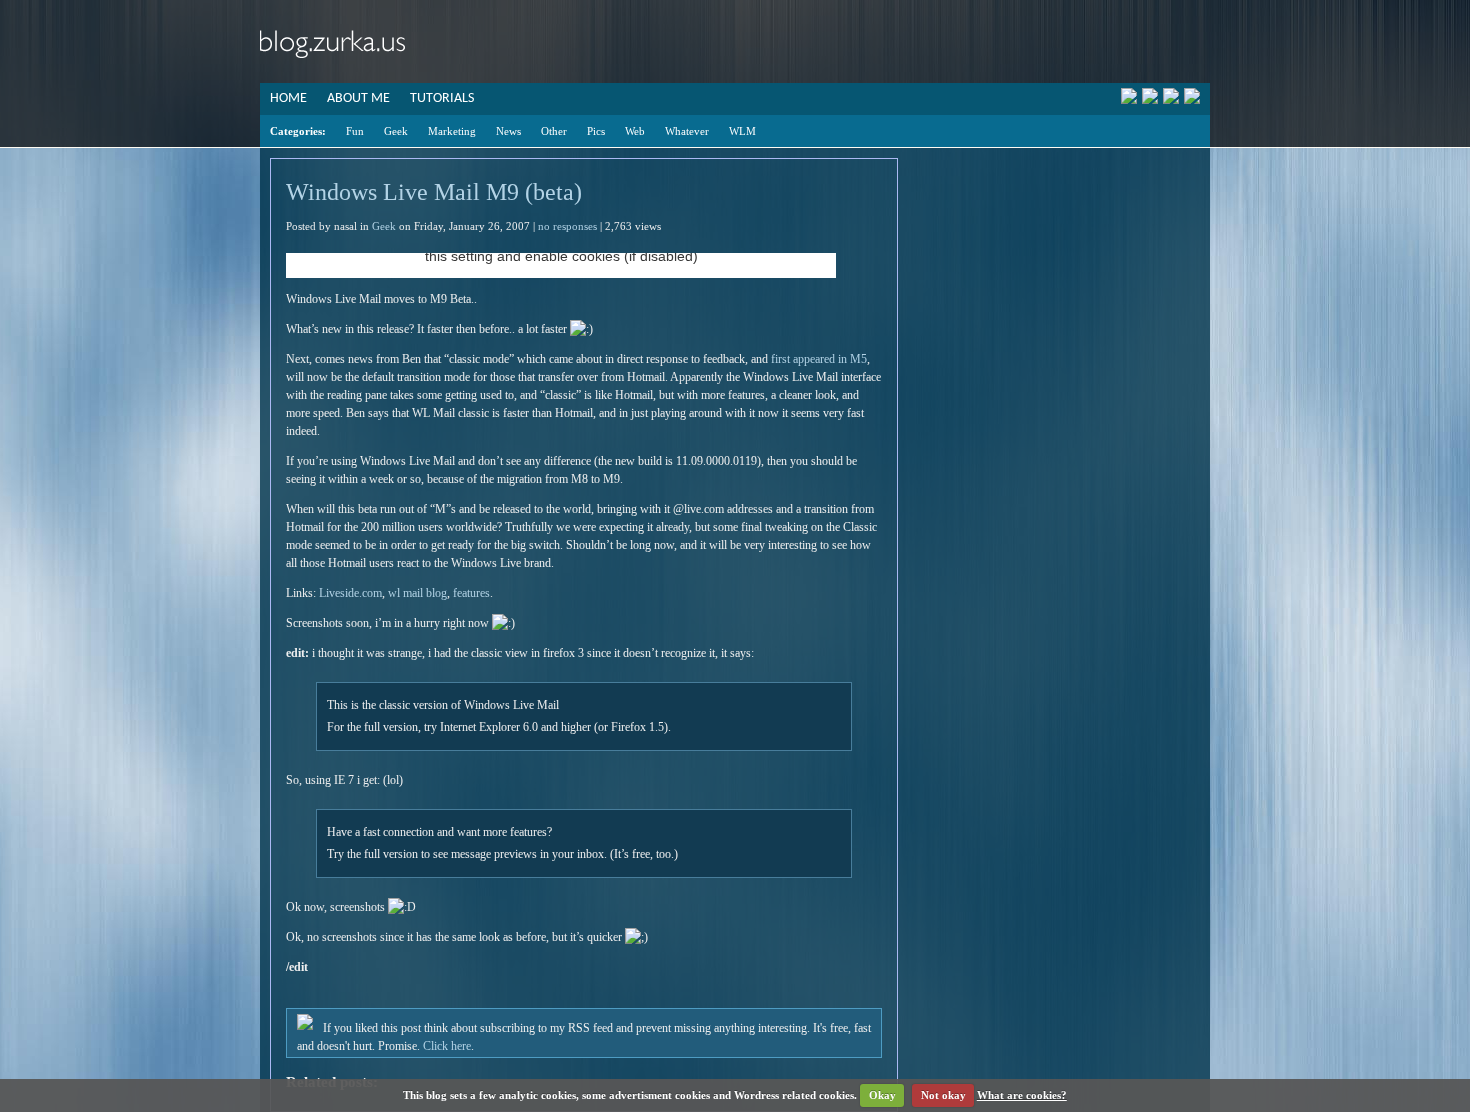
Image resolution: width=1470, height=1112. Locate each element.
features (471, 593)
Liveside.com (350, 593)
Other (554, 131)
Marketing (452, 131)
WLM (742, 131)
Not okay (943, 1095)
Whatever (687, 131)
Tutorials (442, 98)
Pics (596, 131)
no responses (567, 226)
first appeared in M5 (819, 359)
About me (358, 98)
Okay (882, 1095)
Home (288, 98)
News (508, 131)
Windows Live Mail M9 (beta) (434, 192)
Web (635, 131)
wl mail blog (417, 593)
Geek (396, 131)
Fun (355, 131)
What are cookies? (1022, 1095)
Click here (447, 1046)
